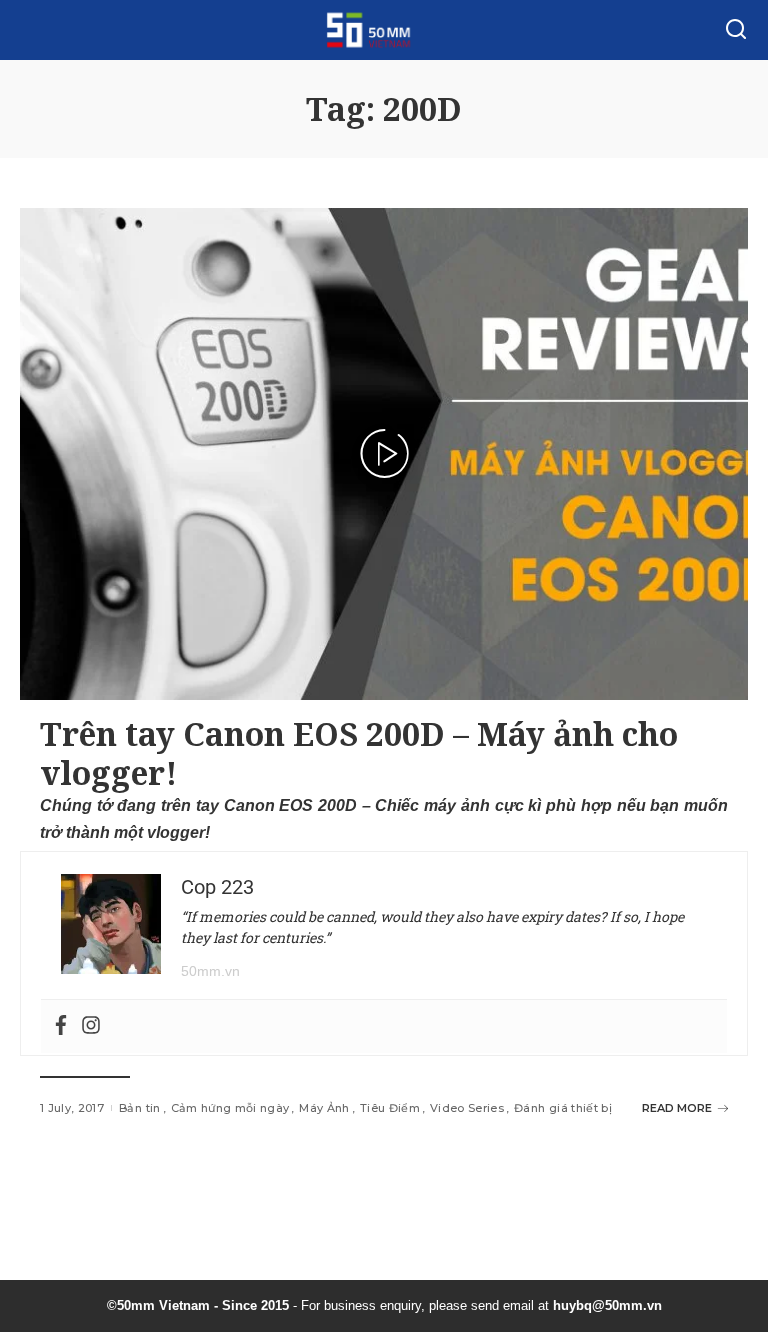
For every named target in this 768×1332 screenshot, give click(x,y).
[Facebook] (61, 1026)
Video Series (467, 1108)
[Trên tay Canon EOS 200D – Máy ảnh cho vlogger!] (384, 454)
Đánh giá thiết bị (563, 1108)
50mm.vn (210, 971)
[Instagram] (91, 1026)
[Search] (736, 30)
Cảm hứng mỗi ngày (230, 1108)
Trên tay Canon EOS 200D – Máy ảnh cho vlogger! (359, 752)
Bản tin (139, 1108)
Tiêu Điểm (390, 1108)
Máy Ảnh (324, 1108)
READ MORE (677, 1108)
